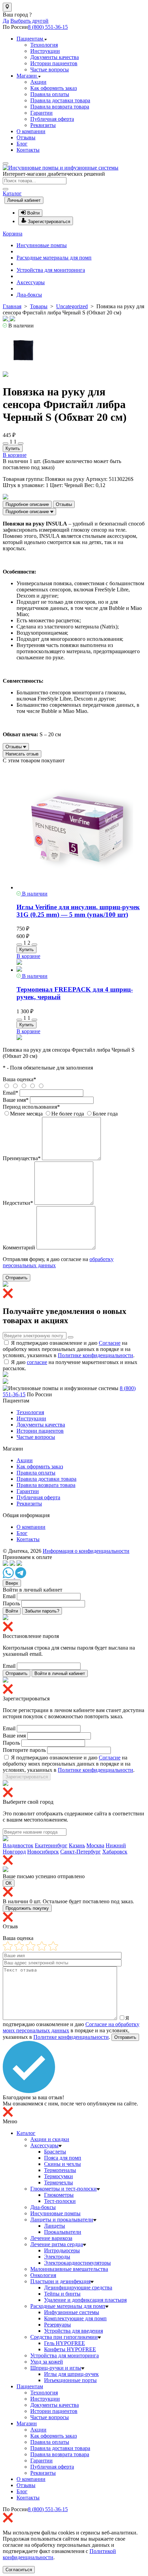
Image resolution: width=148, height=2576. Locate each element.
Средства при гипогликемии (64, 2337)
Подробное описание (27, 504)
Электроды (57, 2257)
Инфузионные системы (72, 2312)
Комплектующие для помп (75, 2318)
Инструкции (45, 51)
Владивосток (18, 1845)
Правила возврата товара (60, 107)
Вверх (12, 1583)
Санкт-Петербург (81, 1852)
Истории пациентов (54, 63)
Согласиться (19, 2570)
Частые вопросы (50, 70)
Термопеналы (60, 2170)
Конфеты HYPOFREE (70, 2349)
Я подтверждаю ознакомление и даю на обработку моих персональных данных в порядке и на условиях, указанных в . (69, 1349)
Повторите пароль (24, 1750)
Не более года (68, 1114)
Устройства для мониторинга (51, 270)
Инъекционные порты (70, 2380)
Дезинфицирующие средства (78, 2288)
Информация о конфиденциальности (86, 1551)
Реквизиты (43, 125)
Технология (44, 45)
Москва (95, 1845)
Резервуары (57, 2325)
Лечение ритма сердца (57, 2244)
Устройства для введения (73, 2331)
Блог (22, 144)
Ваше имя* (16, 1100)
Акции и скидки (50, 2139)
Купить (13, 448)
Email (9, 1596)
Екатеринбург (51, 1845)
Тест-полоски (60, 2201)
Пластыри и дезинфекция (60, 2281)
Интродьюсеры (62, 2250)
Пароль (11, 1603)
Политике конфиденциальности (96, 1355)
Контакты (28, 150)
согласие (37, 1362)
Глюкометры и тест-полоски (64, 2189)
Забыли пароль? (42, 1611)
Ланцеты (55, 2226)
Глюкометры (59, 2195)
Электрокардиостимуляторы (77, 2263)
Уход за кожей (47, 2362)
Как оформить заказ (54, 88)
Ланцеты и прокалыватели (62, 2220)
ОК (9, 1883)
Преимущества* (22, 1158)
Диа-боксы (29, 295)
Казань (77, 1845)
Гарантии (41, 113)
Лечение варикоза (51, 2238)
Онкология (43, 2275)
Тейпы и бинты (62, 2294)
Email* (10, 1093)
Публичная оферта (52, 119)
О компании (31, 131)
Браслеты (55, 2152)
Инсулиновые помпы (42, 245)
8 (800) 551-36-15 (48, 27)
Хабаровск (115, 1852)
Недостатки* (18, 1203)
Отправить (17, 1278)
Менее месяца (26, 1114)
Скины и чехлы (62, 2164)
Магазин (27, 76)
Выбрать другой (29, 21)
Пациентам (30, 39)
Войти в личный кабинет (60, 1673)
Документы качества (55, 57)
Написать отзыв (22, 754)
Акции (38, 82)
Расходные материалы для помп (54, 258)
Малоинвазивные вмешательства (69, 2269)
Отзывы (26, 137)
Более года (105, 1114)
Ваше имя (14, 1736)
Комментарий (19, 1247)
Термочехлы (59, 2182)
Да (6, 21)
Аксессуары (31, 282)
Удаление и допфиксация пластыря (85, 2300)
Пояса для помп (63, 2158)
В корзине (15, 455)
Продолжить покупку (27, 1908)
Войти (12, 1611)
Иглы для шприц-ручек (71, 2374)
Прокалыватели (63, 2232)
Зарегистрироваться (27, 1777)
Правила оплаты (50, 94)
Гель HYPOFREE (65, 2343)
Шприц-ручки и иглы (56, 2368)
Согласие (110, 1343)
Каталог (12, 193)
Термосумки (59, 2176)
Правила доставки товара (60, 100)
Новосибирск (43, 1852)
